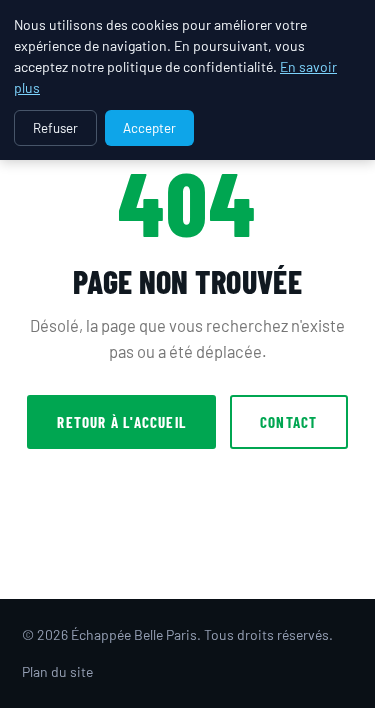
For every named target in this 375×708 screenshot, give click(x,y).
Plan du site (57, 671)
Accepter (149, 128)
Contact (288, 422)
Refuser (55, 128)
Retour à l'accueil (121, 422)
